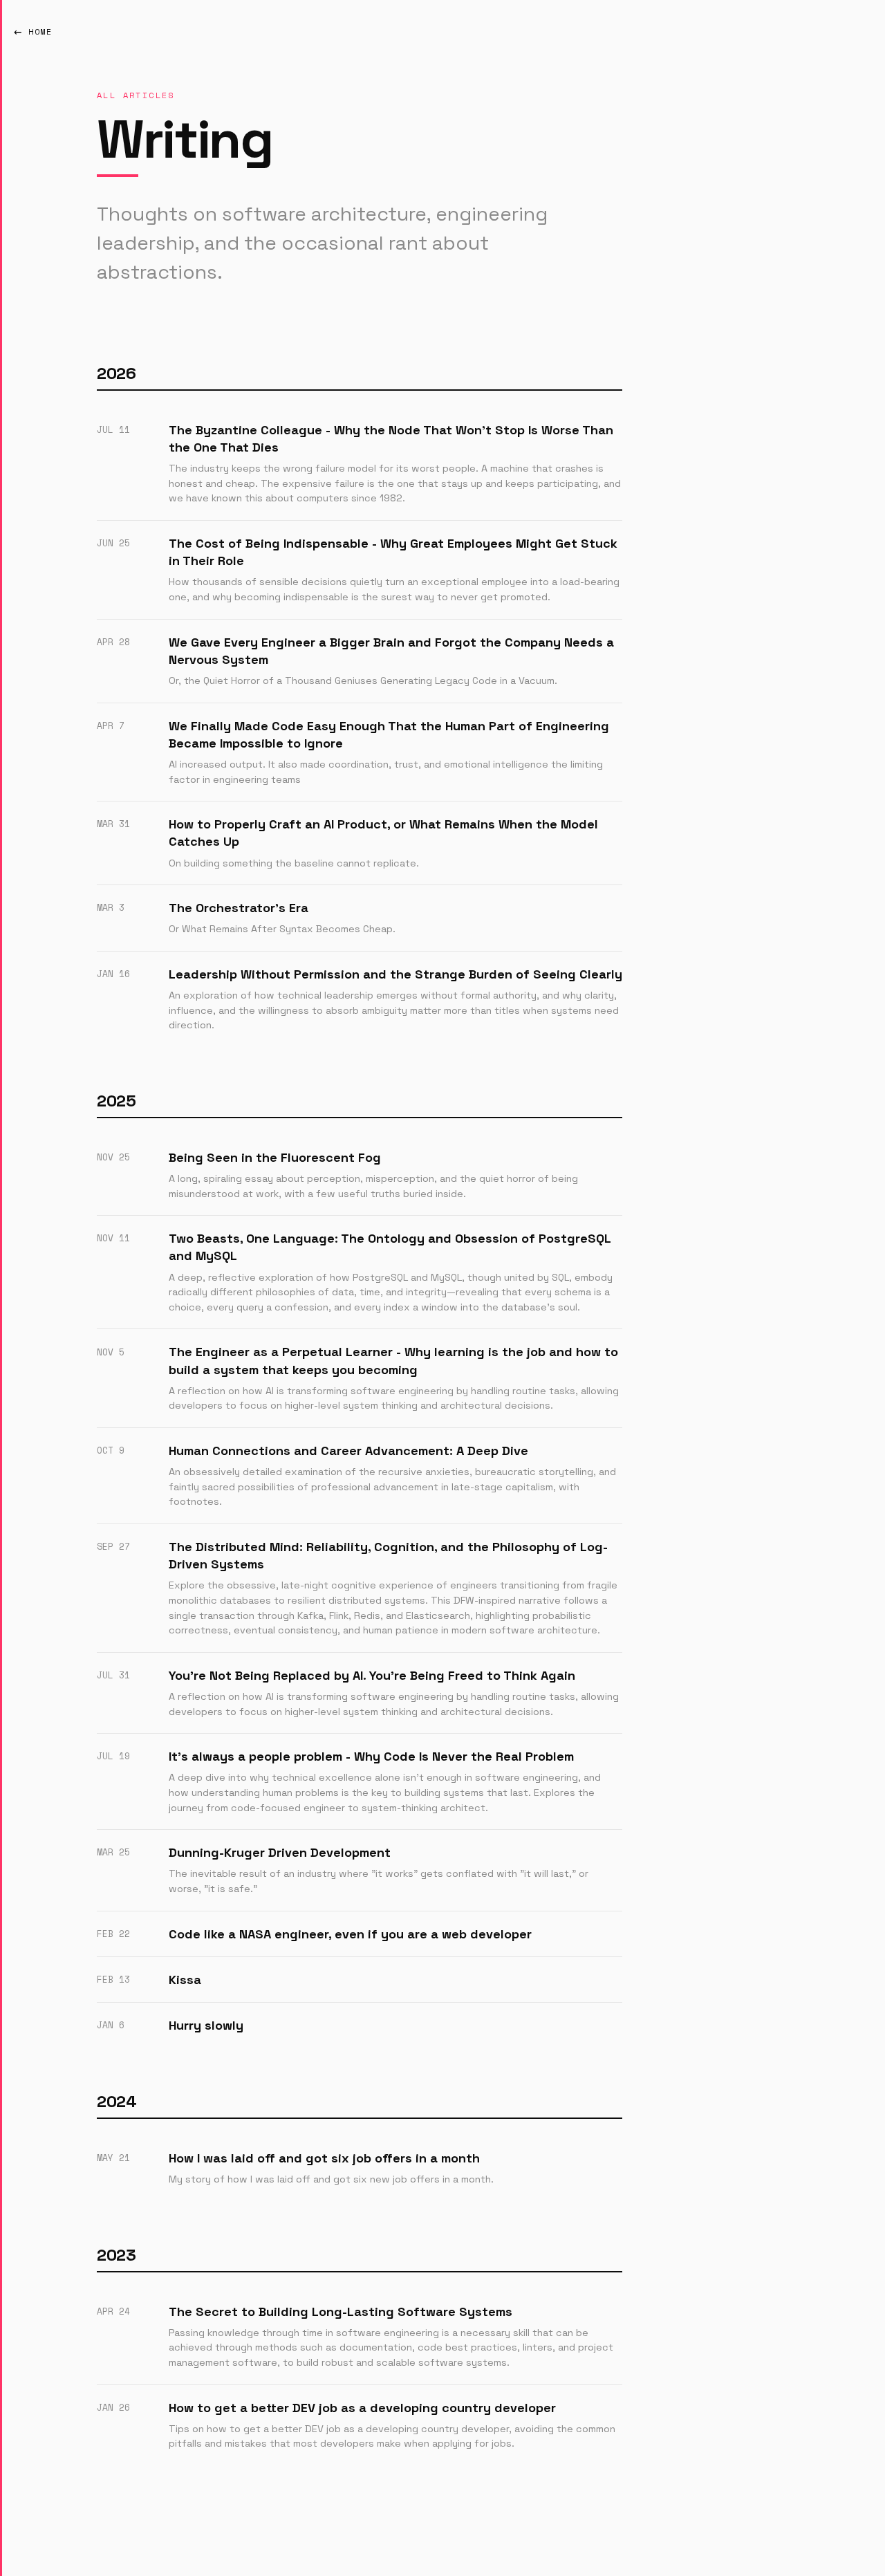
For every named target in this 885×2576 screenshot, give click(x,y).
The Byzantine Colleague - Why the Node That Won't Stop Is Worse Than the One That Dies (391, 438)
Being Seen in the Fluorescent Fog (275, 1157)
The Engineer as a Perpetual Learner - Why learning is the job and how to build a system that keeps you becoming (393, 1360)
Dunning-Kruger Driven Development (280, 1852)
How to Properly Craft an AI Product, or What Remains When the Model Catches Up (383, 833)
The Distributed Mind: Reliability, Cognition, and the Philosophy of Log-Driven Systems (388, 1555)
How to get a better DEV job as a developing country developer (362, 2408)
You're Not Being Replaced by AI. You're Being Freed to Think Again (372, 1675)
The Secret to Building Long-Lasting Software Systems (341, 2311)
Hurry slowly (206, 2025)
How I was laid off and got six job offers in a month (324, 2158)
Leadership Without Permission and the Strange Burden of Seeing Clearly (395, 974)
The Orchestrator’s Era (239, 908)
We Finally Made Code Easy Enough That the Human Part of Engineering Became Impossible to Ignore (389, 734)
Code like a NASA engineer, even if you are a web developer (350, 1934)
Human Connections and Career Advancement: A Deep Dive (348, 1451)
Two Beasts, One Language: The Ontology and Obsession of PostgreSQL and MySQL (390, 1247)
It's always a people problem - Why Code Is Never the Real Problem (371, 1756)
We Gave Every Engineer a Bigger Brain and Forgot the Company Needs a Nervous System (391, 651)
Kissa (185, 1980)
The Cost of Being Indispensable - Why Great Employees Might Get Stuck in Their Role (393, 552)
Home (40, 31)
